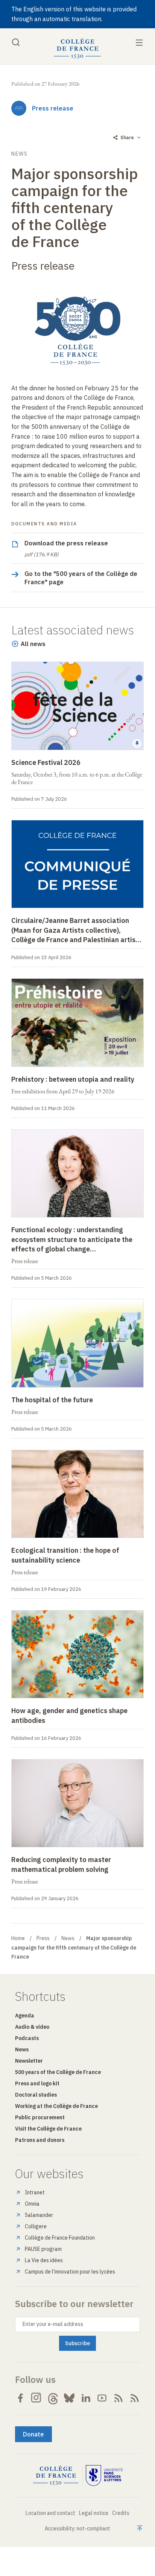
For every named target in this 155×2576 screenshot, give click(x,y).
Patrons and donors (40, 2140)
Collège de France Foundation (60, 2238)
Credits (121, 2513)
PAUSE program (43, 2249)
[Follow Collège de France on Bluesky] (69, 2398)
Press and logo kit (37, 2083)
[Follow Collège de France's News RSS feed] (119, 2398)
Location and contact (50, 2513)
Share (127, 137)
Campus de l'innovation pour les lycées (70, 2272)
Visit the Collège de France (48, 2129)
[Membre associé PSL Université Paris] (104, 2476)
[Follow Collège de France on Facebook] (20, 2398)
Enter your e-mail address (53, 2324)
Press (43, 1938)
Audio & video (32, 2027)
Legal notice (94, 2513)
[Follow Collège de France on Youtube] (102, 2398)
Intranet (35, 2192)
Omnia (32, 2204)
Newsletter (29, 2061)
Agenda (25, 2016)
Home (18, 1938)
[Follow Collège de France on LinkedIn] (86, 2398)
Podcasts (27, 2038)
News (68, 1938)
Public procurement (40, 2117)
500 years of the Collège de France (58, 2072)
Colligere (36, 2226)
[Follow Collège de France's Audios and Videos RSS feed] (135, 2398)
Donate (33, 2434)
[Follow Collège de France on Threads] (53, 2398)
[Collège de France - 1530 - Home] (77, 48)
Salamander (39, 2215)
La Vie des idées (44, 2260)
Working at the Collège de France (56, 2106)
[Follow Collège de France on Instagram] (36, 2398)
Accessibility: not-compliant (77, 2528)
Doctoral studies (36, 2095)
